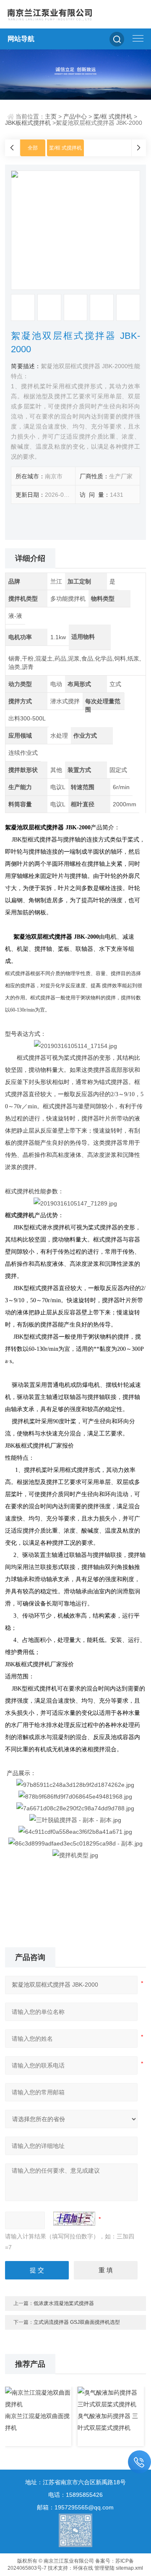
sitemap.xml (129, 2568)
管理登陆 (104, 2568)
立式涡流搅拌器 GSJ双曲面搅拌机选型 (77, 2322)
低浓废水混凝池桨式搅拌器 (64, 2303)
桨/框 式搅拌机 (113, 116)
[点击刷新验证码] (74, 2219)
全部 (33, 148)
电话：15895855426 (75, 2495)
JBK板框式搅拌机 (28, 123)
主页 (51, 116)
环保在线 (83, 2568)
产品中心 (75, 116)
